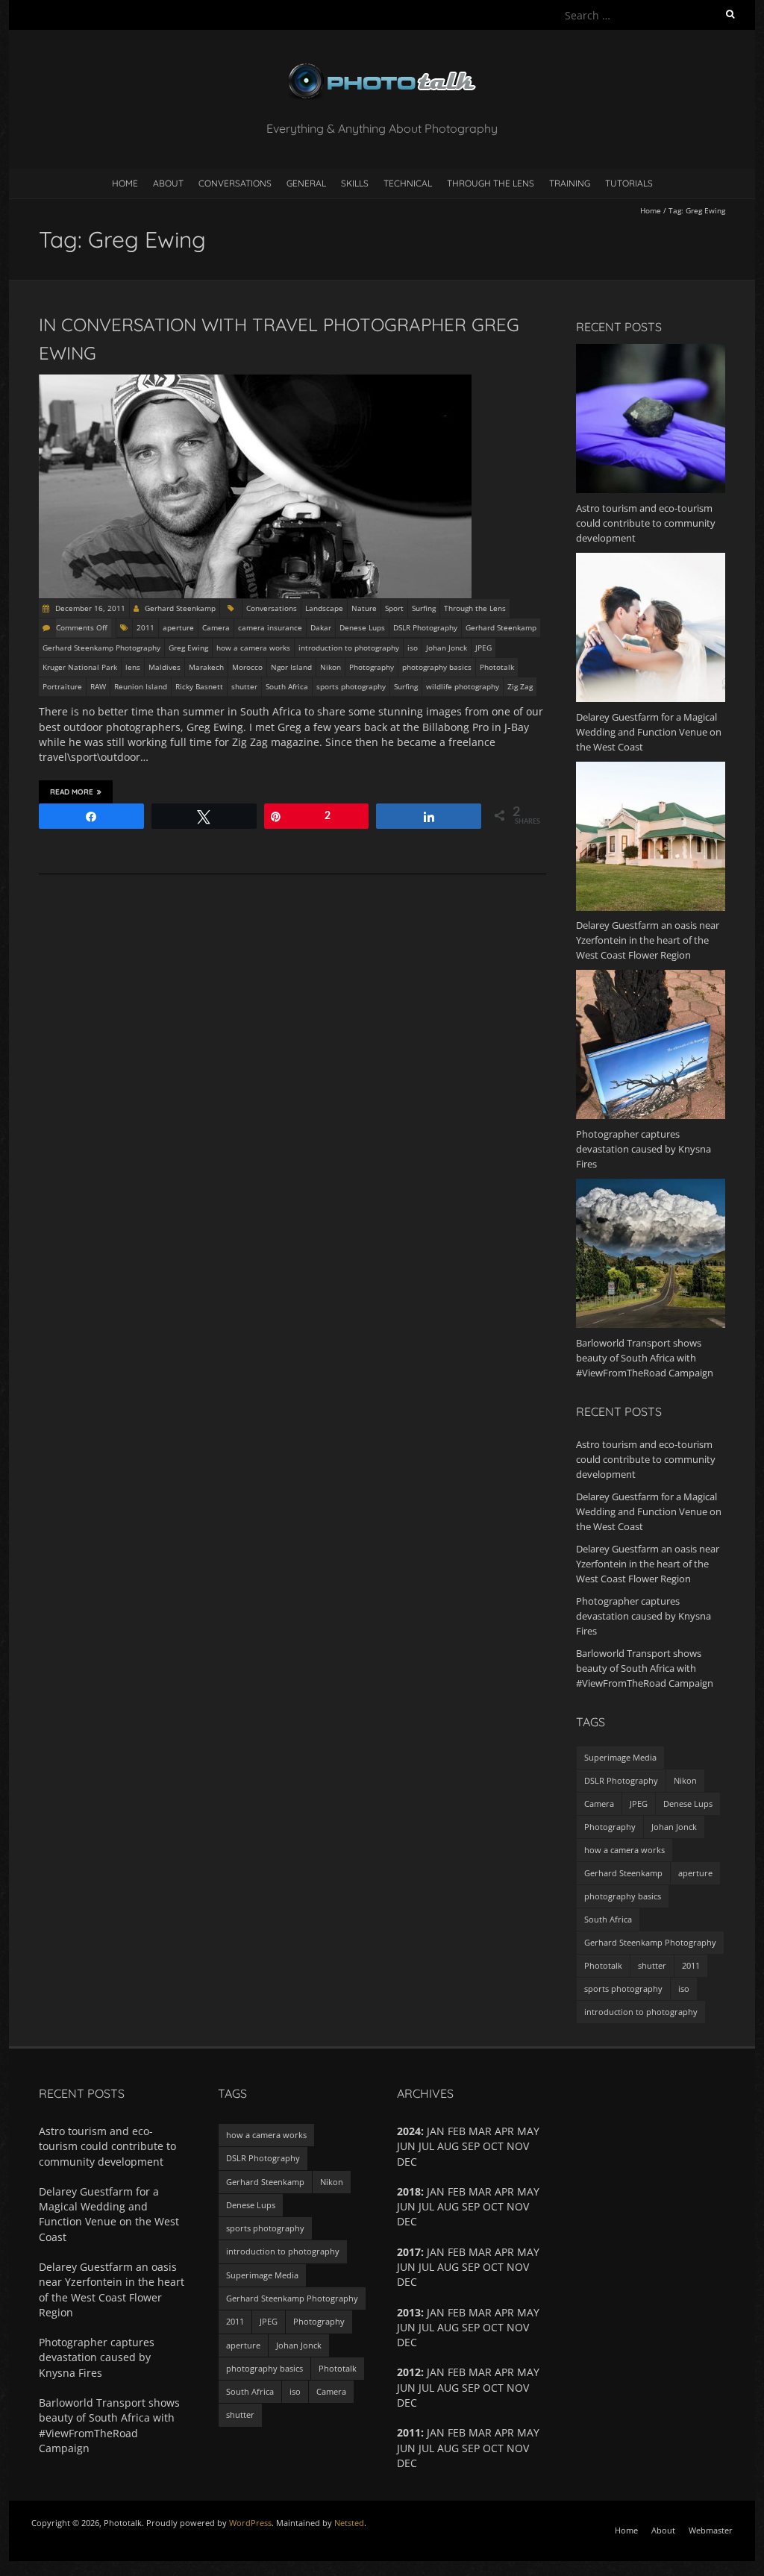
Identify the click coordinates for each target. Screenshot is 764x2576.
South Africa (287, 686)
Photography (372, 667)
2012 (409, 2372)
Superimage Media (620, 1757)
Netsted (349, 2523)
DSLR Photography (425, 627)
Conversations (235, 183)
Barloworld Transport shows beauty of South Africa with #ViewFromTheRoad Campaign (645, 1668)
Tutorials (629, 183)
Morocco (247, 667)
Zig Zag (520, 686)
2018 (409, 2191)
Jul (426, 2206)
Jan (436, 2372)
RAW (98, 686)
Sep (471, 2146)
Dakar (321, 627)
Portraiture (62, 686)
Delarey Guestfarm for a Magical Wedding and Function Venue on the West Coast (649, 1511)
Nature (364, 608)
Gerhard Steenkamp (180, 608)
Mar (480, 2372)
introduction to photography (349, 648)
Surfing (424, 608)
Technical (408, 183)
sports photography (351, 686)
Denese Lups (362, 627)
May (528, 2372)
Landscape (324, 608)
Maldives (165, 667)
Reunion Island (141, 686)
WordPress (250, 2523)
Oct (493, 2206)
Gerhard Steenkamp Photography (101, 648)
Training (570, 183)
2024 (409, 2131)
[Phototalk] (382, 67)
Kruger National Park (80, 667)
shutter (244, 686)
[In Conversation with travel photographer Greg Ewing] (255, 382)
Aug (448, 2388)
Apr (504, 2252)
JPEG (483, 648)
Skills (355, 183)
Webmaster (711, 2530)
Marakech (206, 667)
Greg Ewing (188, 648)
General (306, 183)
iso (413, 648)
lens (133, 667)
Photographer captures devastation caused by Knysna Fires (644, 1616)
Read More (72, 792)
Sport (394, 608)
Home (125, 183)
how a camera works (253, 648)
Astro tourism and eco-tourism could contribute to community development (646, 1459)
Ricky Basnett (199, 686)
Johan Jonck (447, 648)
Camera (216, 627)
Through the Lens (491, 183)
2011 (145, 627)
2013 (409, 2312)
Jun (406, 2267)
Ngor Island (291, 667)
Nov (518, 2388)
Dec (407, 2463)
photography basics (437, 667)
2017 (409, 2252)
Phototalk (497, 667)
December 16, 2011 (89, 608)
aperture (178, 627)
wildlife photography (463, 686)
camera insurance (270, 627)
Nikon (331, 667)
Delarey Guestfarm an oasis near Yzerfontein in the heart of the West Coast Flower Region (648, 1564)
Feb (457, 2372)
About (168, 183)
